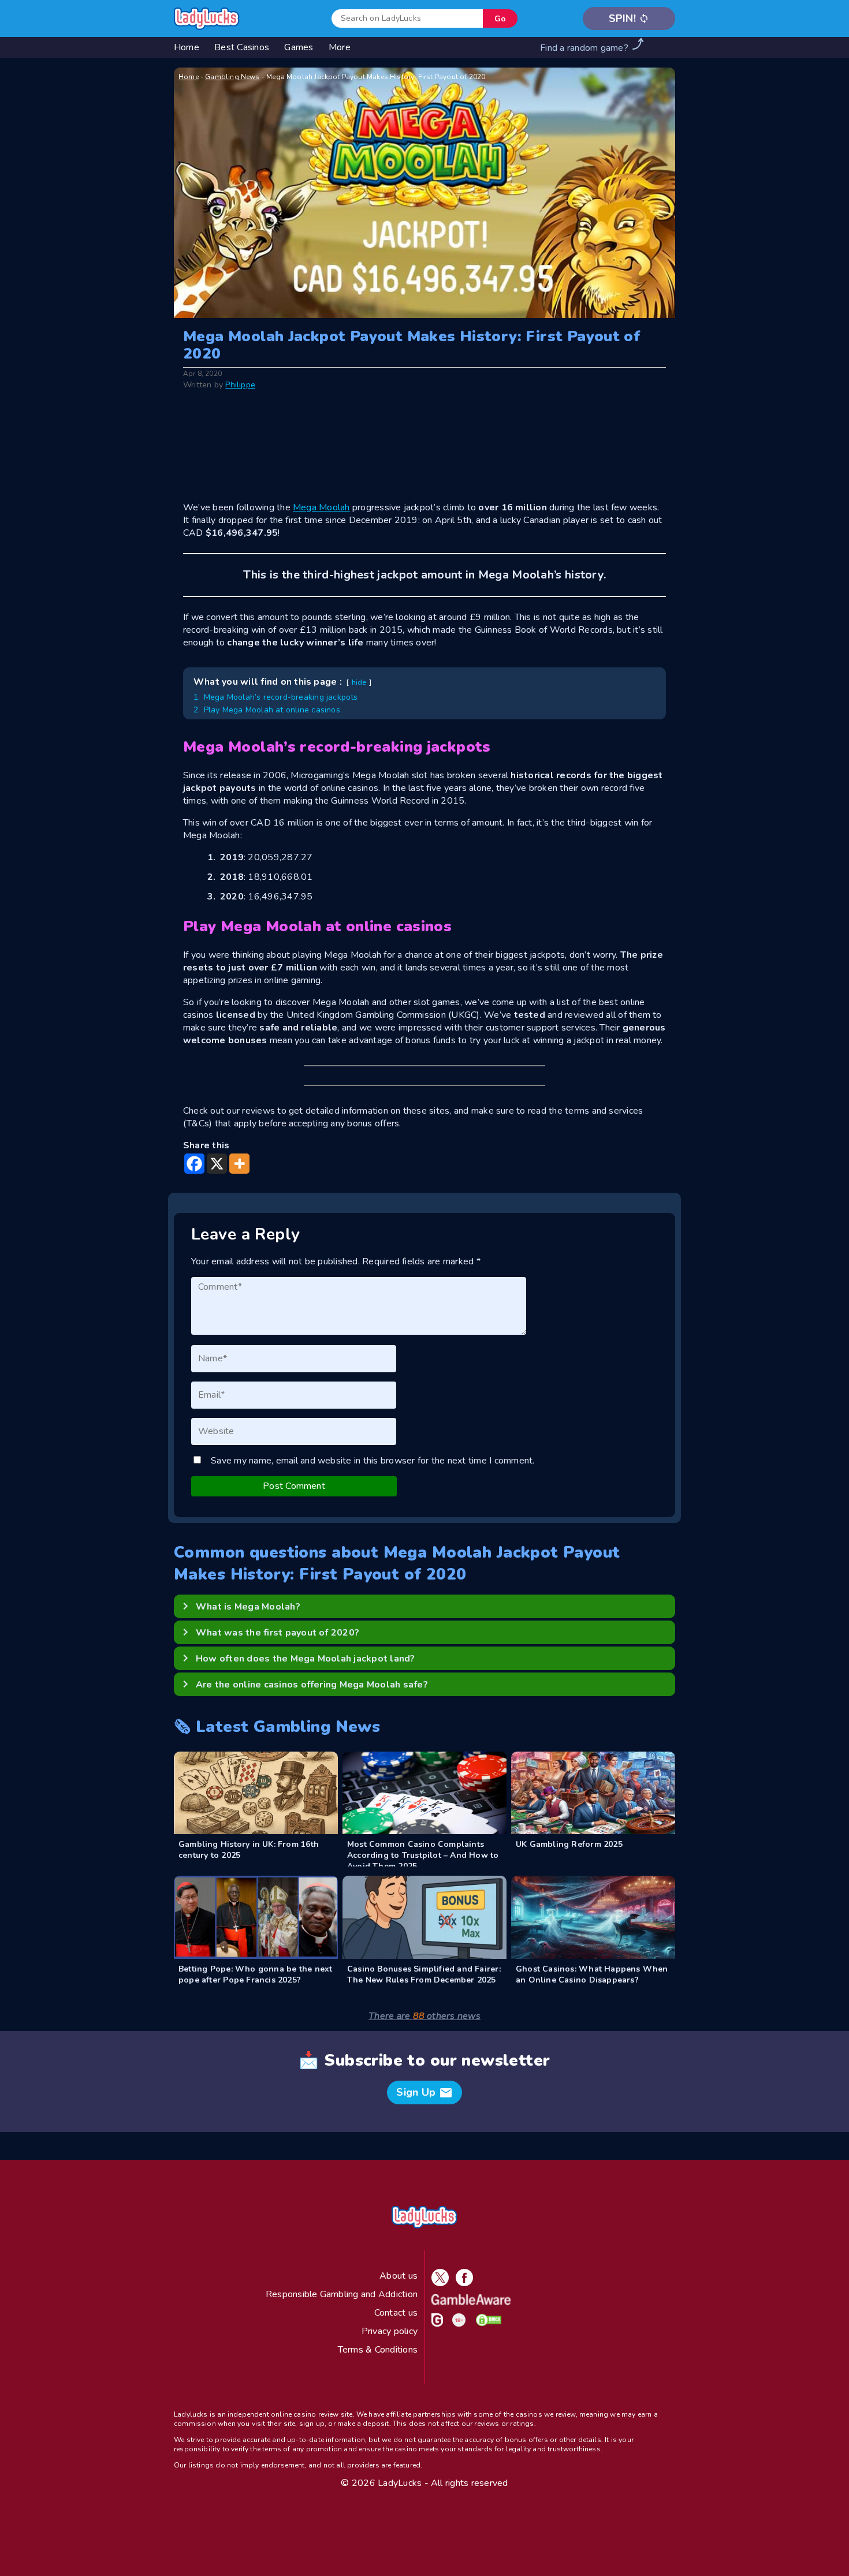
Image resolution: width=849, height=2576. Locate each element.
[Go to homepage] (207, 19)
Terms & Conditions (378, 2350)
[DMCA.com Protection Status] (486, 2324)
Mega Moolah (321, 507)
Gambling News (232, 77)
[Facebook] (194, 1164)
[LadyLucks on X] (438, 2283)
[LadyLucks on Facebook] (462, 2283)
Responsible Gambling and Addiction (342, 2294)
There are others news (425, 2016)
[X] (217, 1164)
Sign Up (424, 2093)
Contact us (396, 2313)
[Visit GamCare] (435, 2324)
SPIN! (629, 18)
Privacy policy (390, 2331)
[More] (239, 1164)
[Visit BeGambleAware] (469, 2302)
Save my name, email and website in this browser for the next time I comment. (373, 1461)
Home (189, 77)
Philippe (240, 385)
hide (359, 682)
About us (399, 2276)
